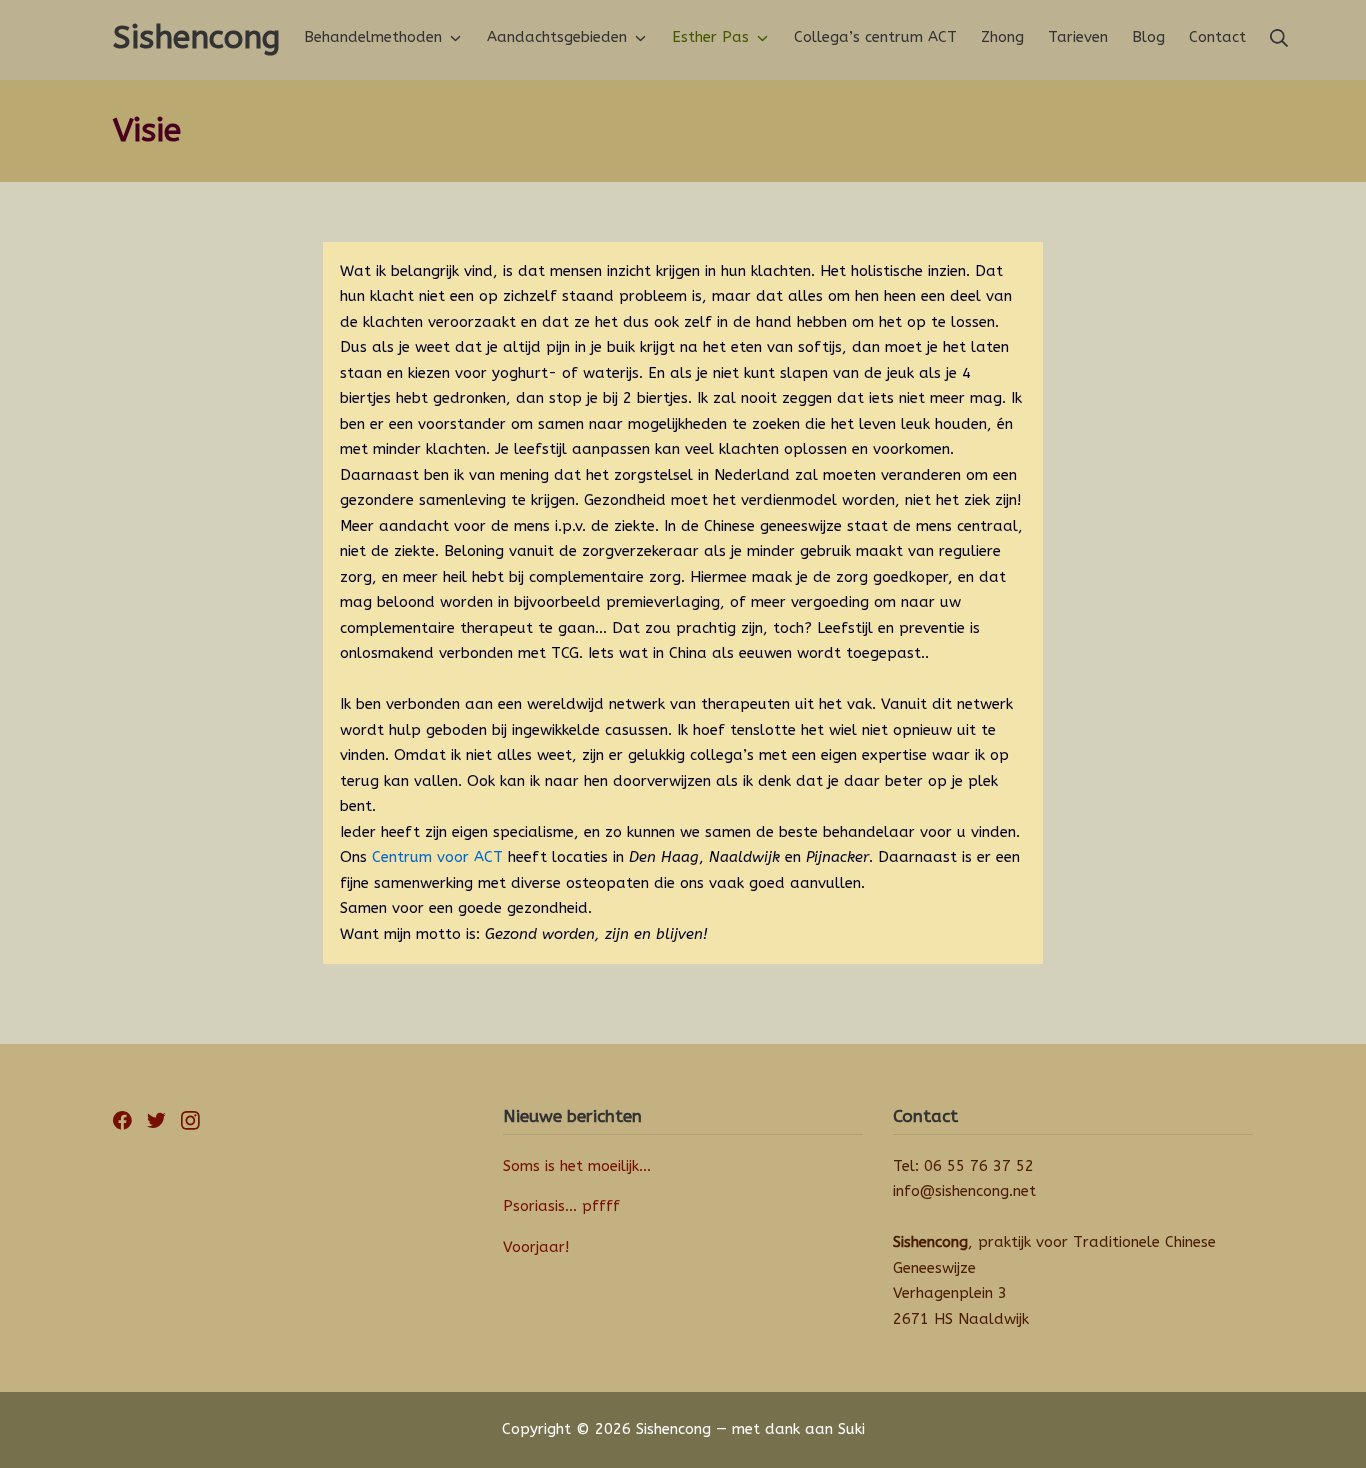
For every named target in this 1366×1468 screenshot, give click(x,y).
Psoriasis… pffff (561, 1206)
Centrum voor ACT (437, 857)
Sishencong (673, 1429)
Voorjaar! (536, 1247)
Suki (851, 1429)
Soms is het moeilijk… (577, 1166)
